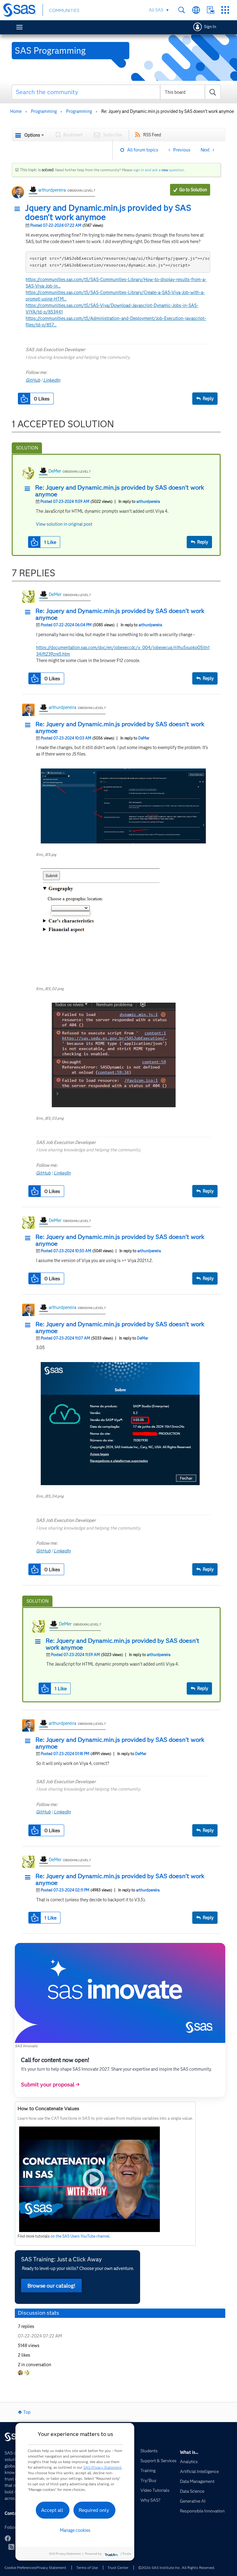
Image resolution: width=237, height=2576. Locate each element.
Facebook (8, 2538)
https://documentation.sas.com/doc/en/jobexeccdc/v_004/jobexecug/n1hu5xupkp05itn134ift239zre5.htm (123, 648)
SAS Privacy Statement (102, 2467)
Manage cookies (75, 2530)
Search (182, 10)
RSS (11, 2547)
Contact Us (211, 10)
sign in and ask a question (159, 170)
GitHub (33, 380)
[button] (19, 209)
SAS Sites (225, 10)
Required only (94, 2510)
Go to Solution (193, 190)
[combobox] (116, 92)
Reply (208, 399)
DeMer (55, 471)
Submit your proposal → (50, 2085)
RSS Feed (152, 135)
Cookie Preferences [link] (20, 2568)
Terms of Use (87, 2568)
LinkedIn (52, 380)
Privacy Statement (51, 2568)
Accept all (52, 2510)
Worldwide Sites (196, 10)
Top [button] (27, 2412)
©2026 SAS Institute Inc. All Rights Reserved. (177, 2568)
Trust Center (118, 2568)
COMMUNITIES (64, 10)
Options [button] (32, 135)
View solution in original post (64, 524)
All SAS (156, 10)
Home (16, 111)
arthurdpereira (52, 190)
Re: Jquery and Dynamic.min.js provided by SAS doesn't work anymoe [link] (168, 111)
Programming (44, 111)
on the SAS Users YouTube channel (80, 2236)
